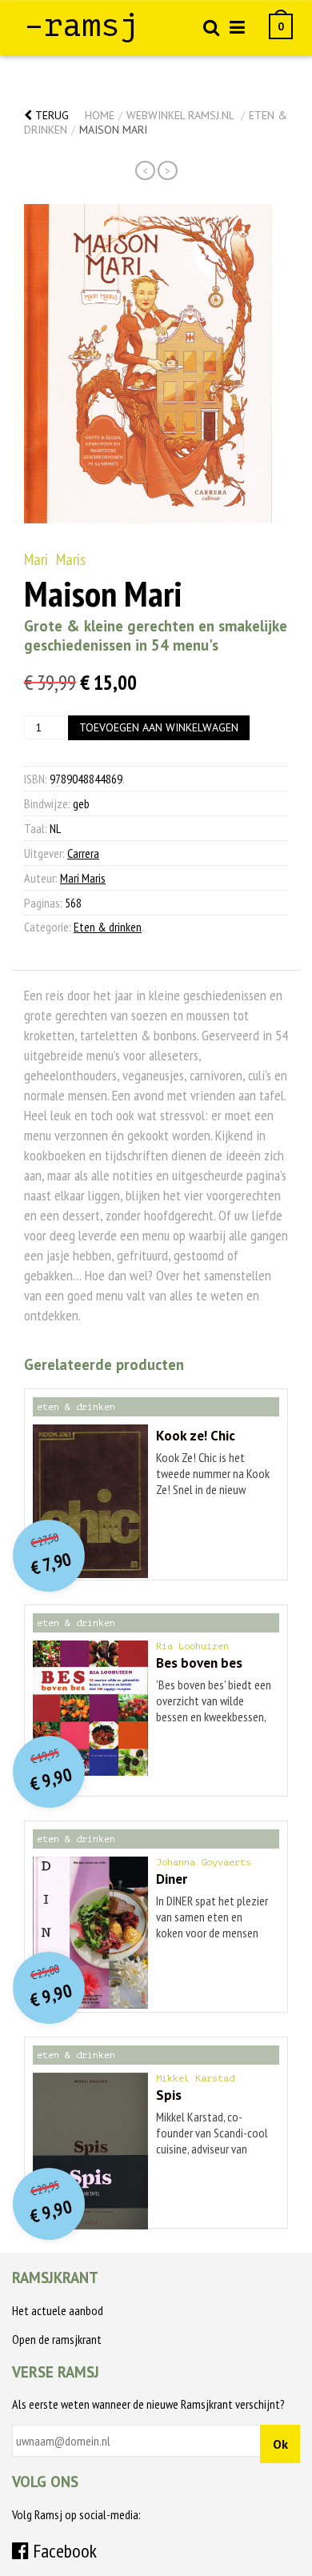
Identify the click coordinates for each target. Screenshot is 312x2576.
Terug (50, 115)
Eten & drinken (108, 927)
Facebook (63, 2551)
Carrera (83, 853)
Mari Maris (55, 559)
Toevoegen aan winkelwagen (159, 727)
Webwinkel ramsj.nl (180, 115)
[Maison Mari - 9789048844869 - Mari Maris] (148, 364)
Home (100, 115)
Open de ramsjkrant (57, 2339)
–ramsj (82, 26)
